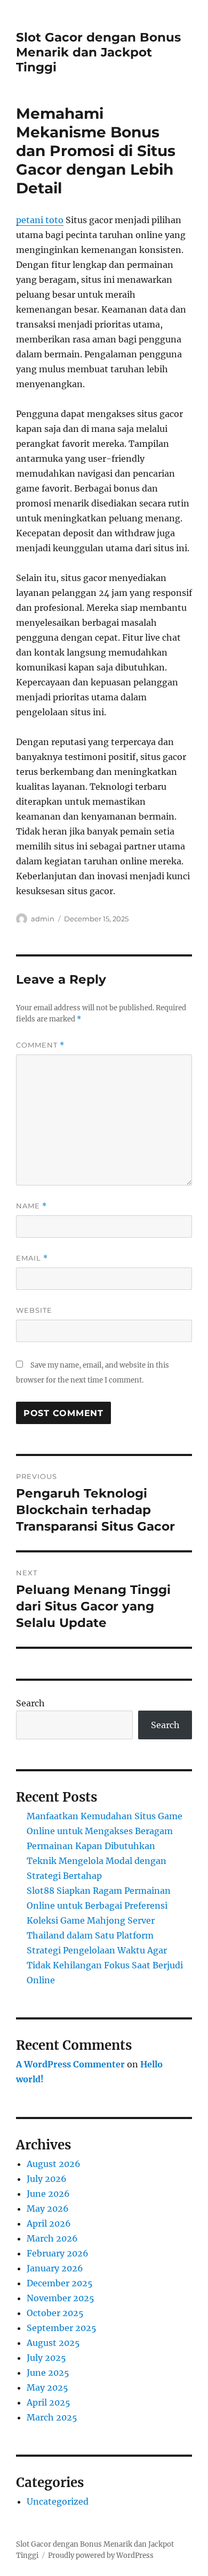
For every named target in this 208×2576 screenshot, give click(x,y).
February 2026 (58, 2253)
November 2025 (61, 2298)
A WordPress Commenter (70, 2064)
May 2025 (47, 2387)
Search (30, 1703)
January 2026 (55, 2268)
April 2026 (49, 2223)
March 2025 (52, 2417)
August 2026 (54, 2164)
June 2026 (48, 2194)
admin (43, 919)
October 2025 (55, 2313)
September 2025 (62, 2328)
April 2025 (49, 2402)
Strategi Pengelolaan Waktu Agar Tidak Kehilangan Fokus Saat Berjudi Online (105, 1965)
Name (31, 1206)
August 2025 (53, 2343)
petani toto (40, 220)
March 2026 (52, 2238)
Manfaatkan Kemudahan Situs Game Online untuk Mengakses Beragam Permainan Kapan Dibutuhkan (105, 1831)
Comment (40, 1045)
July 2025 (46, 2358)
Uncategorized (58, 2501)
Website (34, 1310)
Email (32, 1258)
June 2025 (48, 2373)
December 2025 (60, 2283)
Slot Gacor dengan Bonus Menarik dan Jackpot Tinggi (98, 52)
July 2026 (47, 2179)
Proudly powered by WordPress (101, 2555)
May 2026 (48, 2209)
